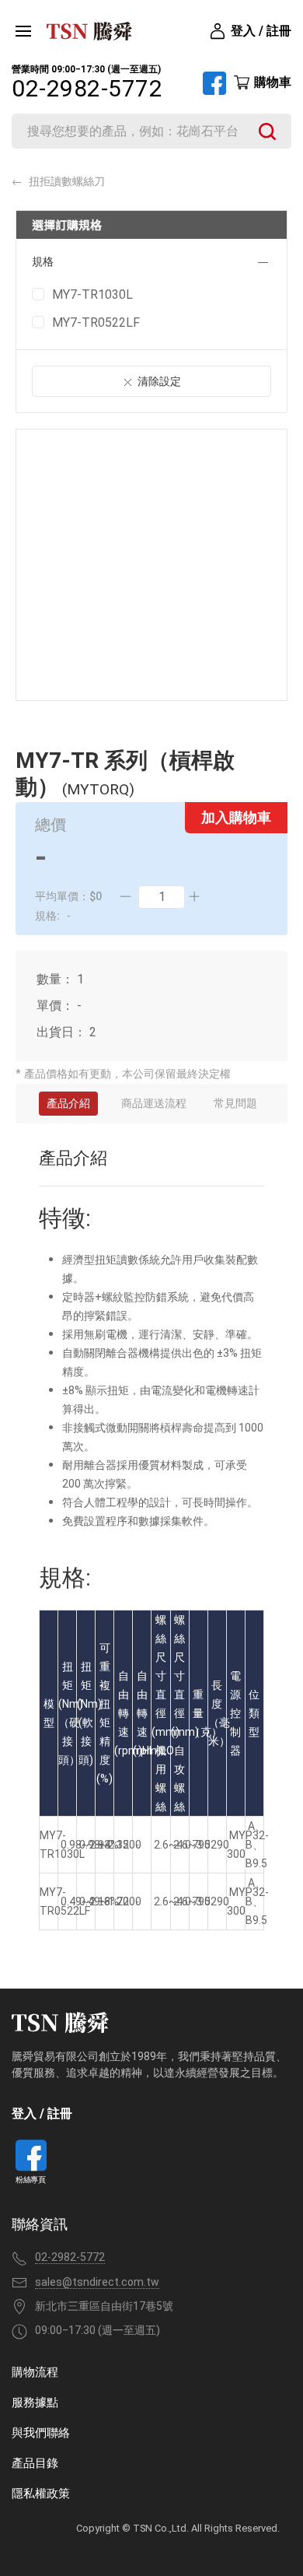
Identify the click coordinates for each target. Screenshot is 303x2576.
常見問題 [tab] (235, 1103)
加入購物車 (236, 817)
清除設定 (159, 381)
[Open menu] (23, 31)
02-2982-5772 (87, 88)
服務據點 (35, 2403)
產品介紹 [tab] (68, 1103)
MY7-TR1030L (92, 294)
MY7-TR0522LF (96, 322)
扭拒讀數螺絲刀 (66, 181)
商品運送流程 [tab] (154, 1103)
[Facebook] (214, 83)
